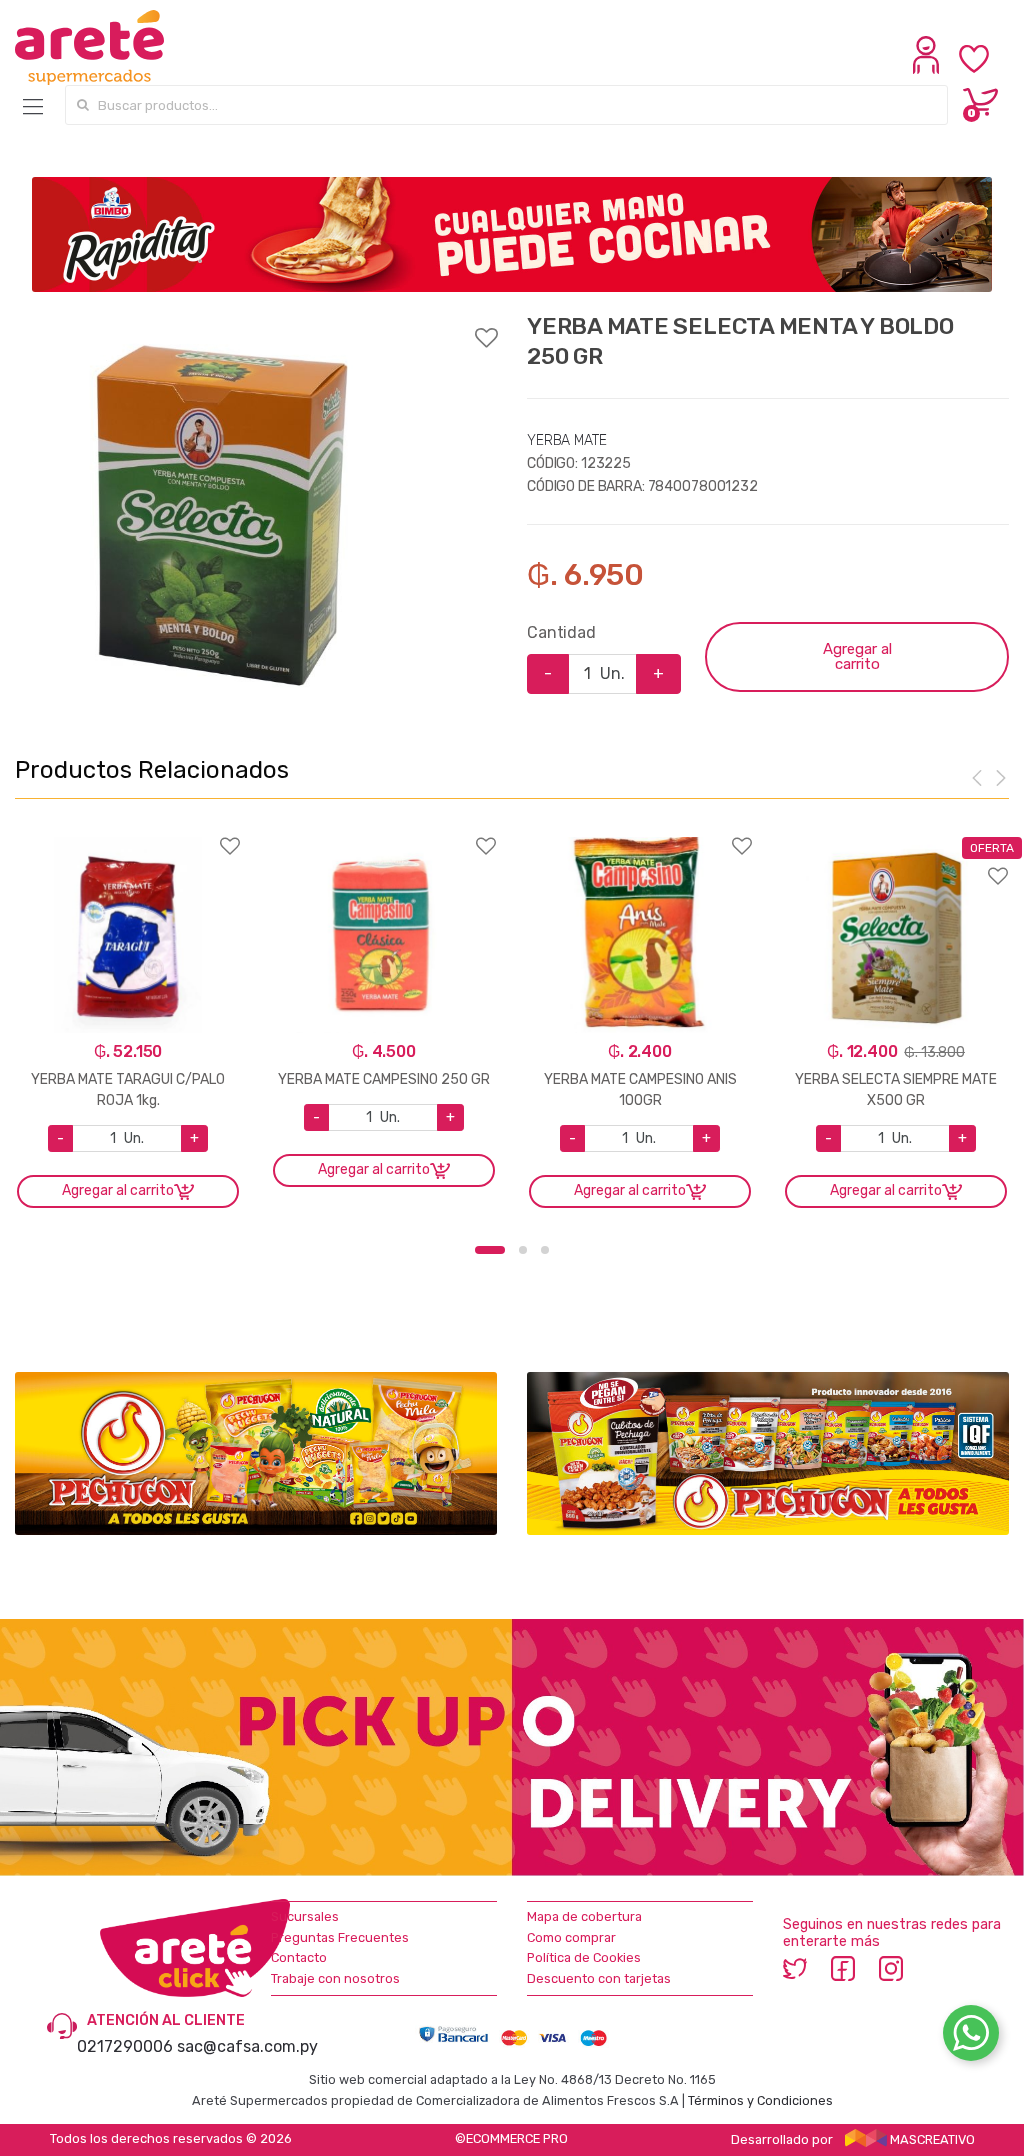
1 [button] (490, 1250)
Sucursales (305, 1916)
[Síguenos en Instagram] (891, 1968)
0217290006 (125, 2046)
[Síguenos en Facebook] (843, 1968)
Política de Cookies (584, 1957)
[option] (216, 513)
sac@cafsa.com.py (247, 2046)
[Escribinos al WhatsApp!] (971, 2037)
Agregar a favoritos (256, 325)
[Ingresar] (928, 69)
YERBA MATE (567, 440)
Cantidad (561, 632)
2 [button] (523, 1250)
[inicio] (89, 48)
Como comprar (571, 1937)
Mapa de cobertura (584, 1916)
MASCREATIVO (931, 2139)
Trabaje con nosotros (335, 1978)
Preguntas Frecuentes (340, 1937)
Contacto (299, 1957)
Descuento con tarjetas (599, 1978)
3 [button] (545, 1250)
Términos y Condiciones (760, 2100)
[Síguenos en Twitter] (795, 1968)
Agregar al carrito (857, 656)
